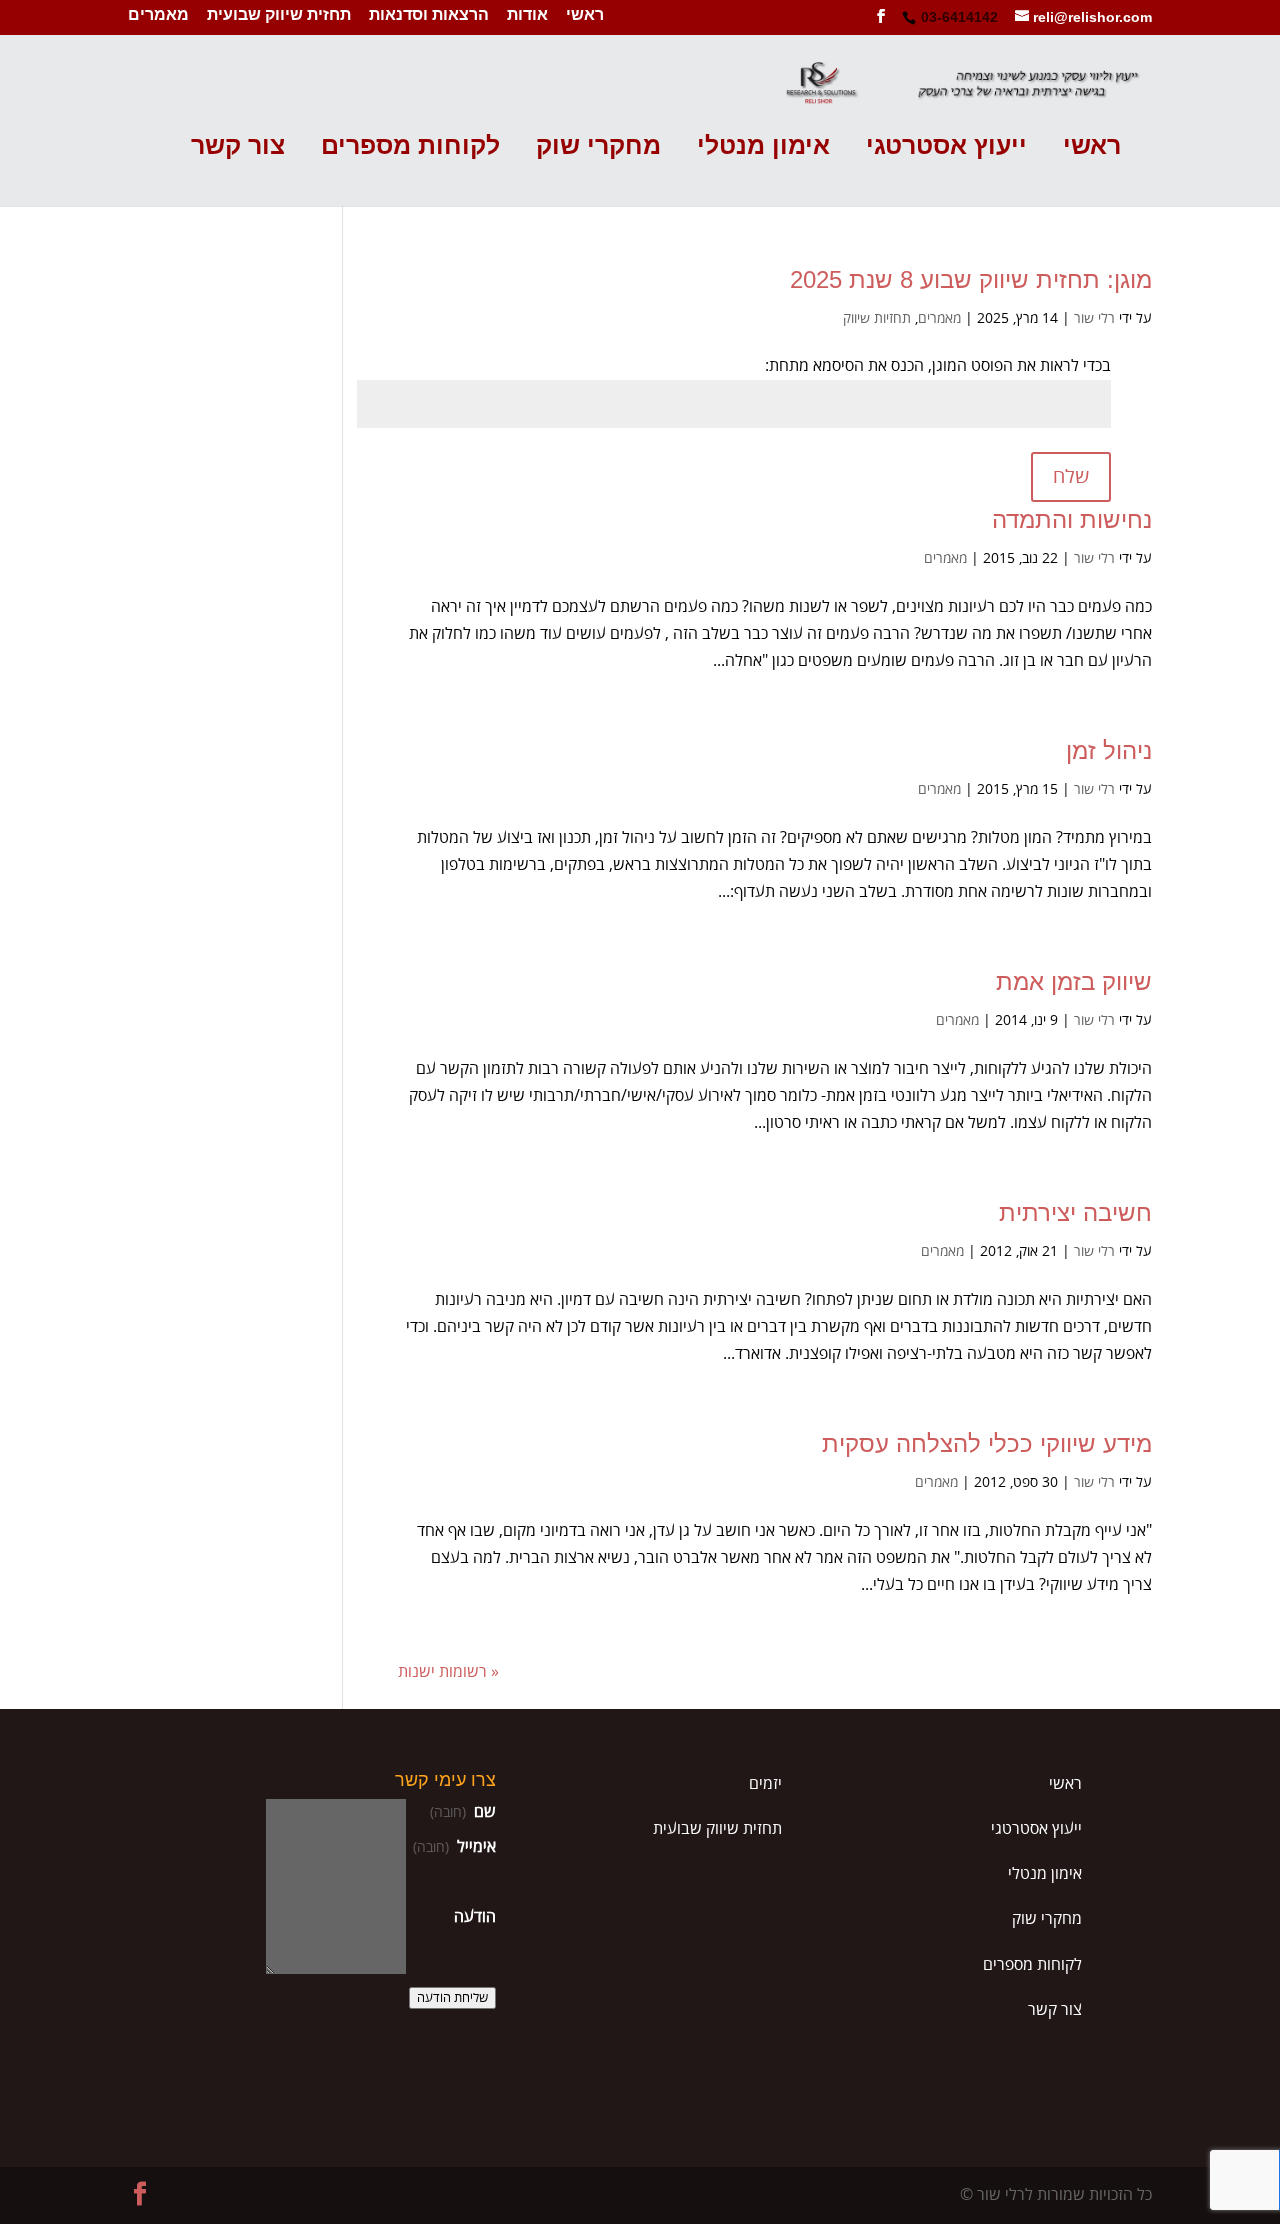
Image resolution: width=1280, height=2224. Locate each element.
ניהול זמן (1109, 750)
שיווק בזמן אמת (1074, 981)
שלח (1071, 476)
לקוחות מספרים (410, 147)
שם (462, 1812)
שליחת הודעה (452, 1998)
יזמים (765, 1784)
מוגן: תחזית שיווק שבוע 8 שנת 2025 (971, 279)
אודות (527, 16)
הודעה (475, 1917)
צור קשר (238, 147)
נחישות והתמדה (1072, 519)
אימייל (454, 1847)
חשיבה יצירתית (1075, 1212)
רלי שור (1094, 318)
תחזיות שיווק (877, 318)
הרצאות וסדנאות (429, 16)
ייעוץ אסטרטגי (946, 147)
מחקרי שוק (598, 147)
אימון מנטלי (763, 147)
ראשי (585, 16)
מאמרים (158, 16)
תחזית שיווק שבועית (279, 16)
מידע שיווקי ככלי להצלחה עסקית (987, 1443)
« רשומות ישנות (448, 1672)
